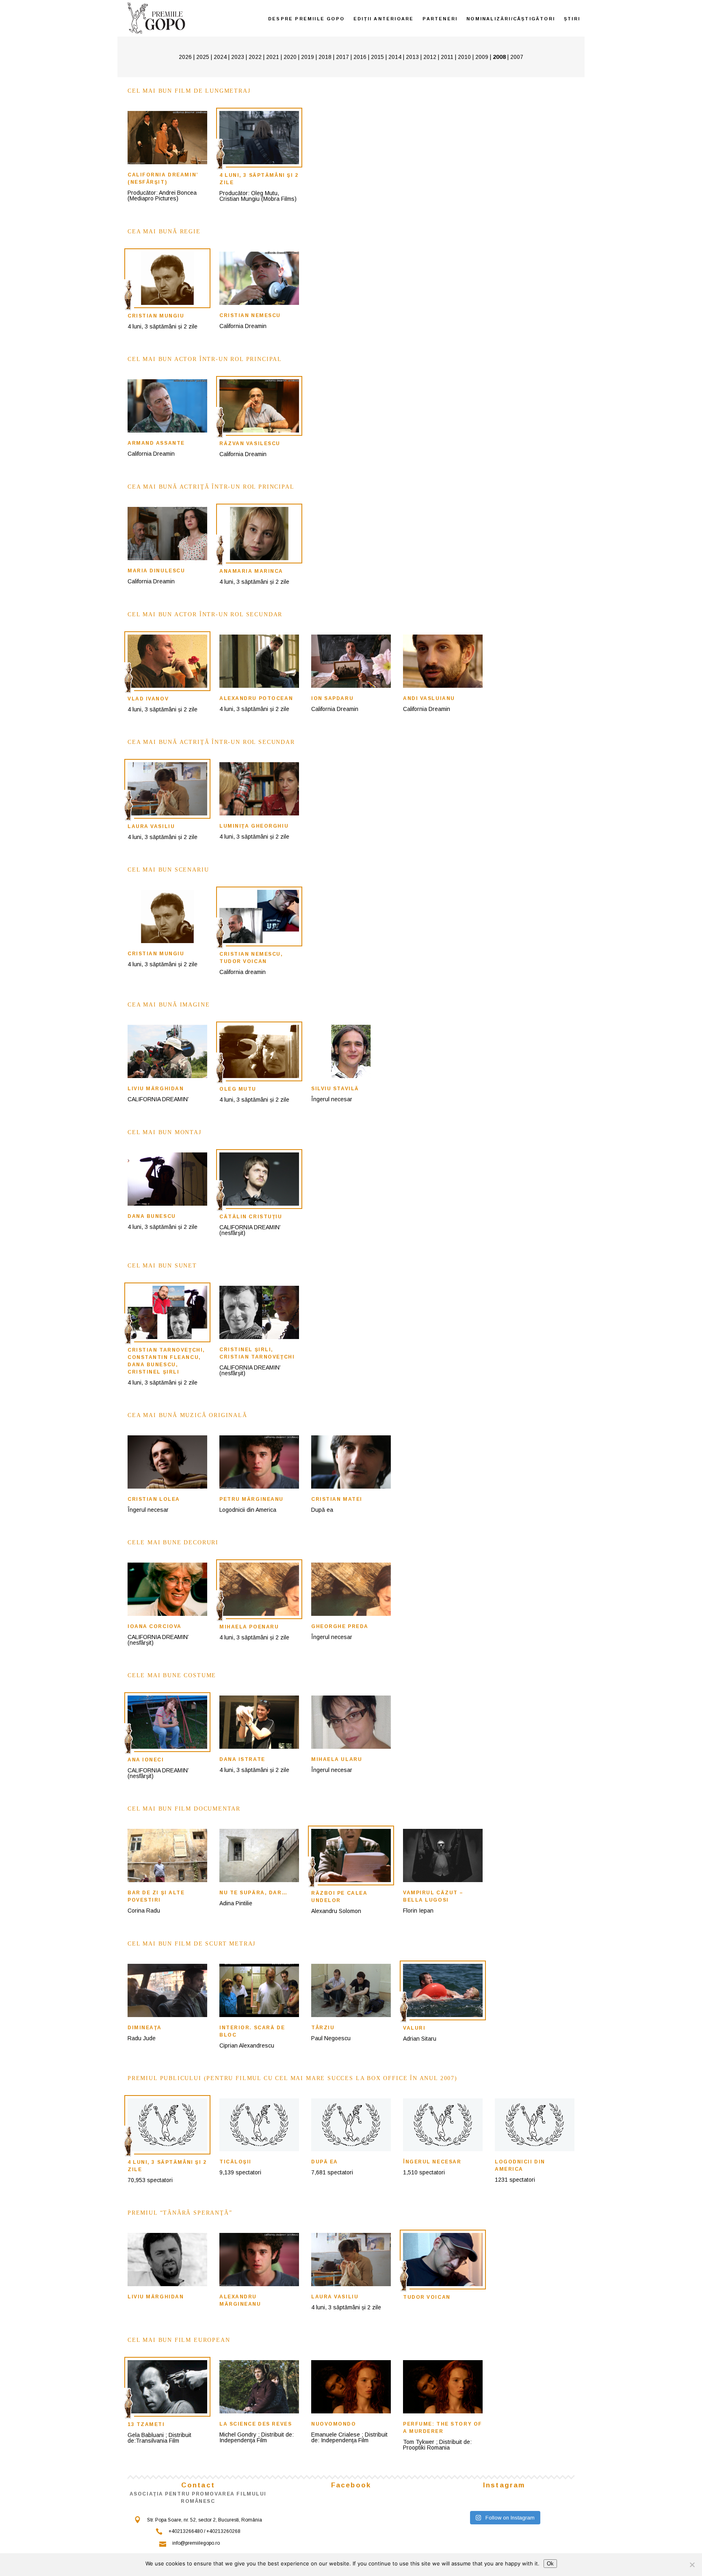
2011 (447, 57)
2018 (325, 57)
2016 (360, 57)
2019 (308, 57)
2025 (203, 57)
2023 (238, 57)
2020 (290, 57)
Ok (550, 2564)
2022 (255, 57)
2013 (412, 57)
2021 (273, 57)
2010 (464, 57)
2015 (377, 57)
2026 (185, 57)
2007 (517, 57)
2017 (342, 57)
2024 (220, 57)
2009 (482, 57)
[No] (692, 2565)
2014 (395, 57)
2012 (430, 57)
